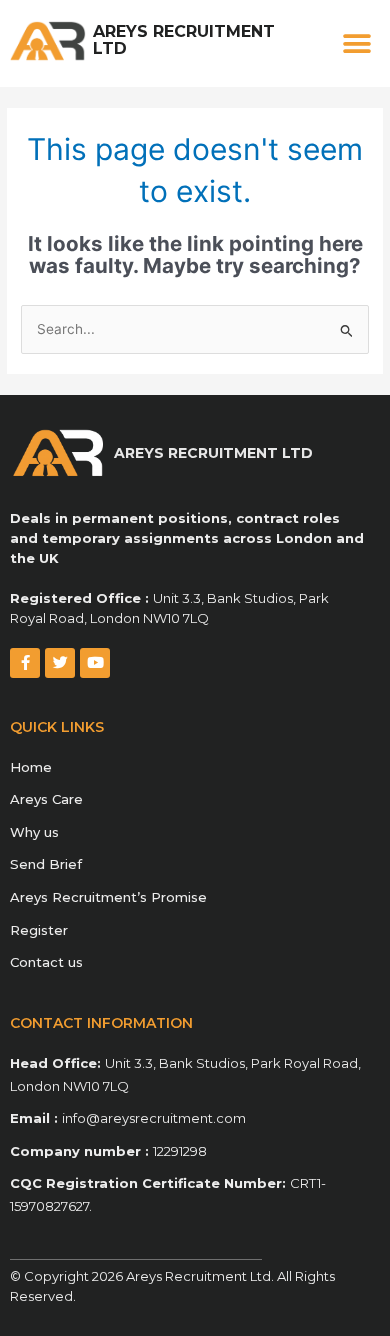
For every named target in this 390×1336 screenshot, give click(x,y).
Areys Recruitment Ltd (184, 40)
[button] (357, 43)
